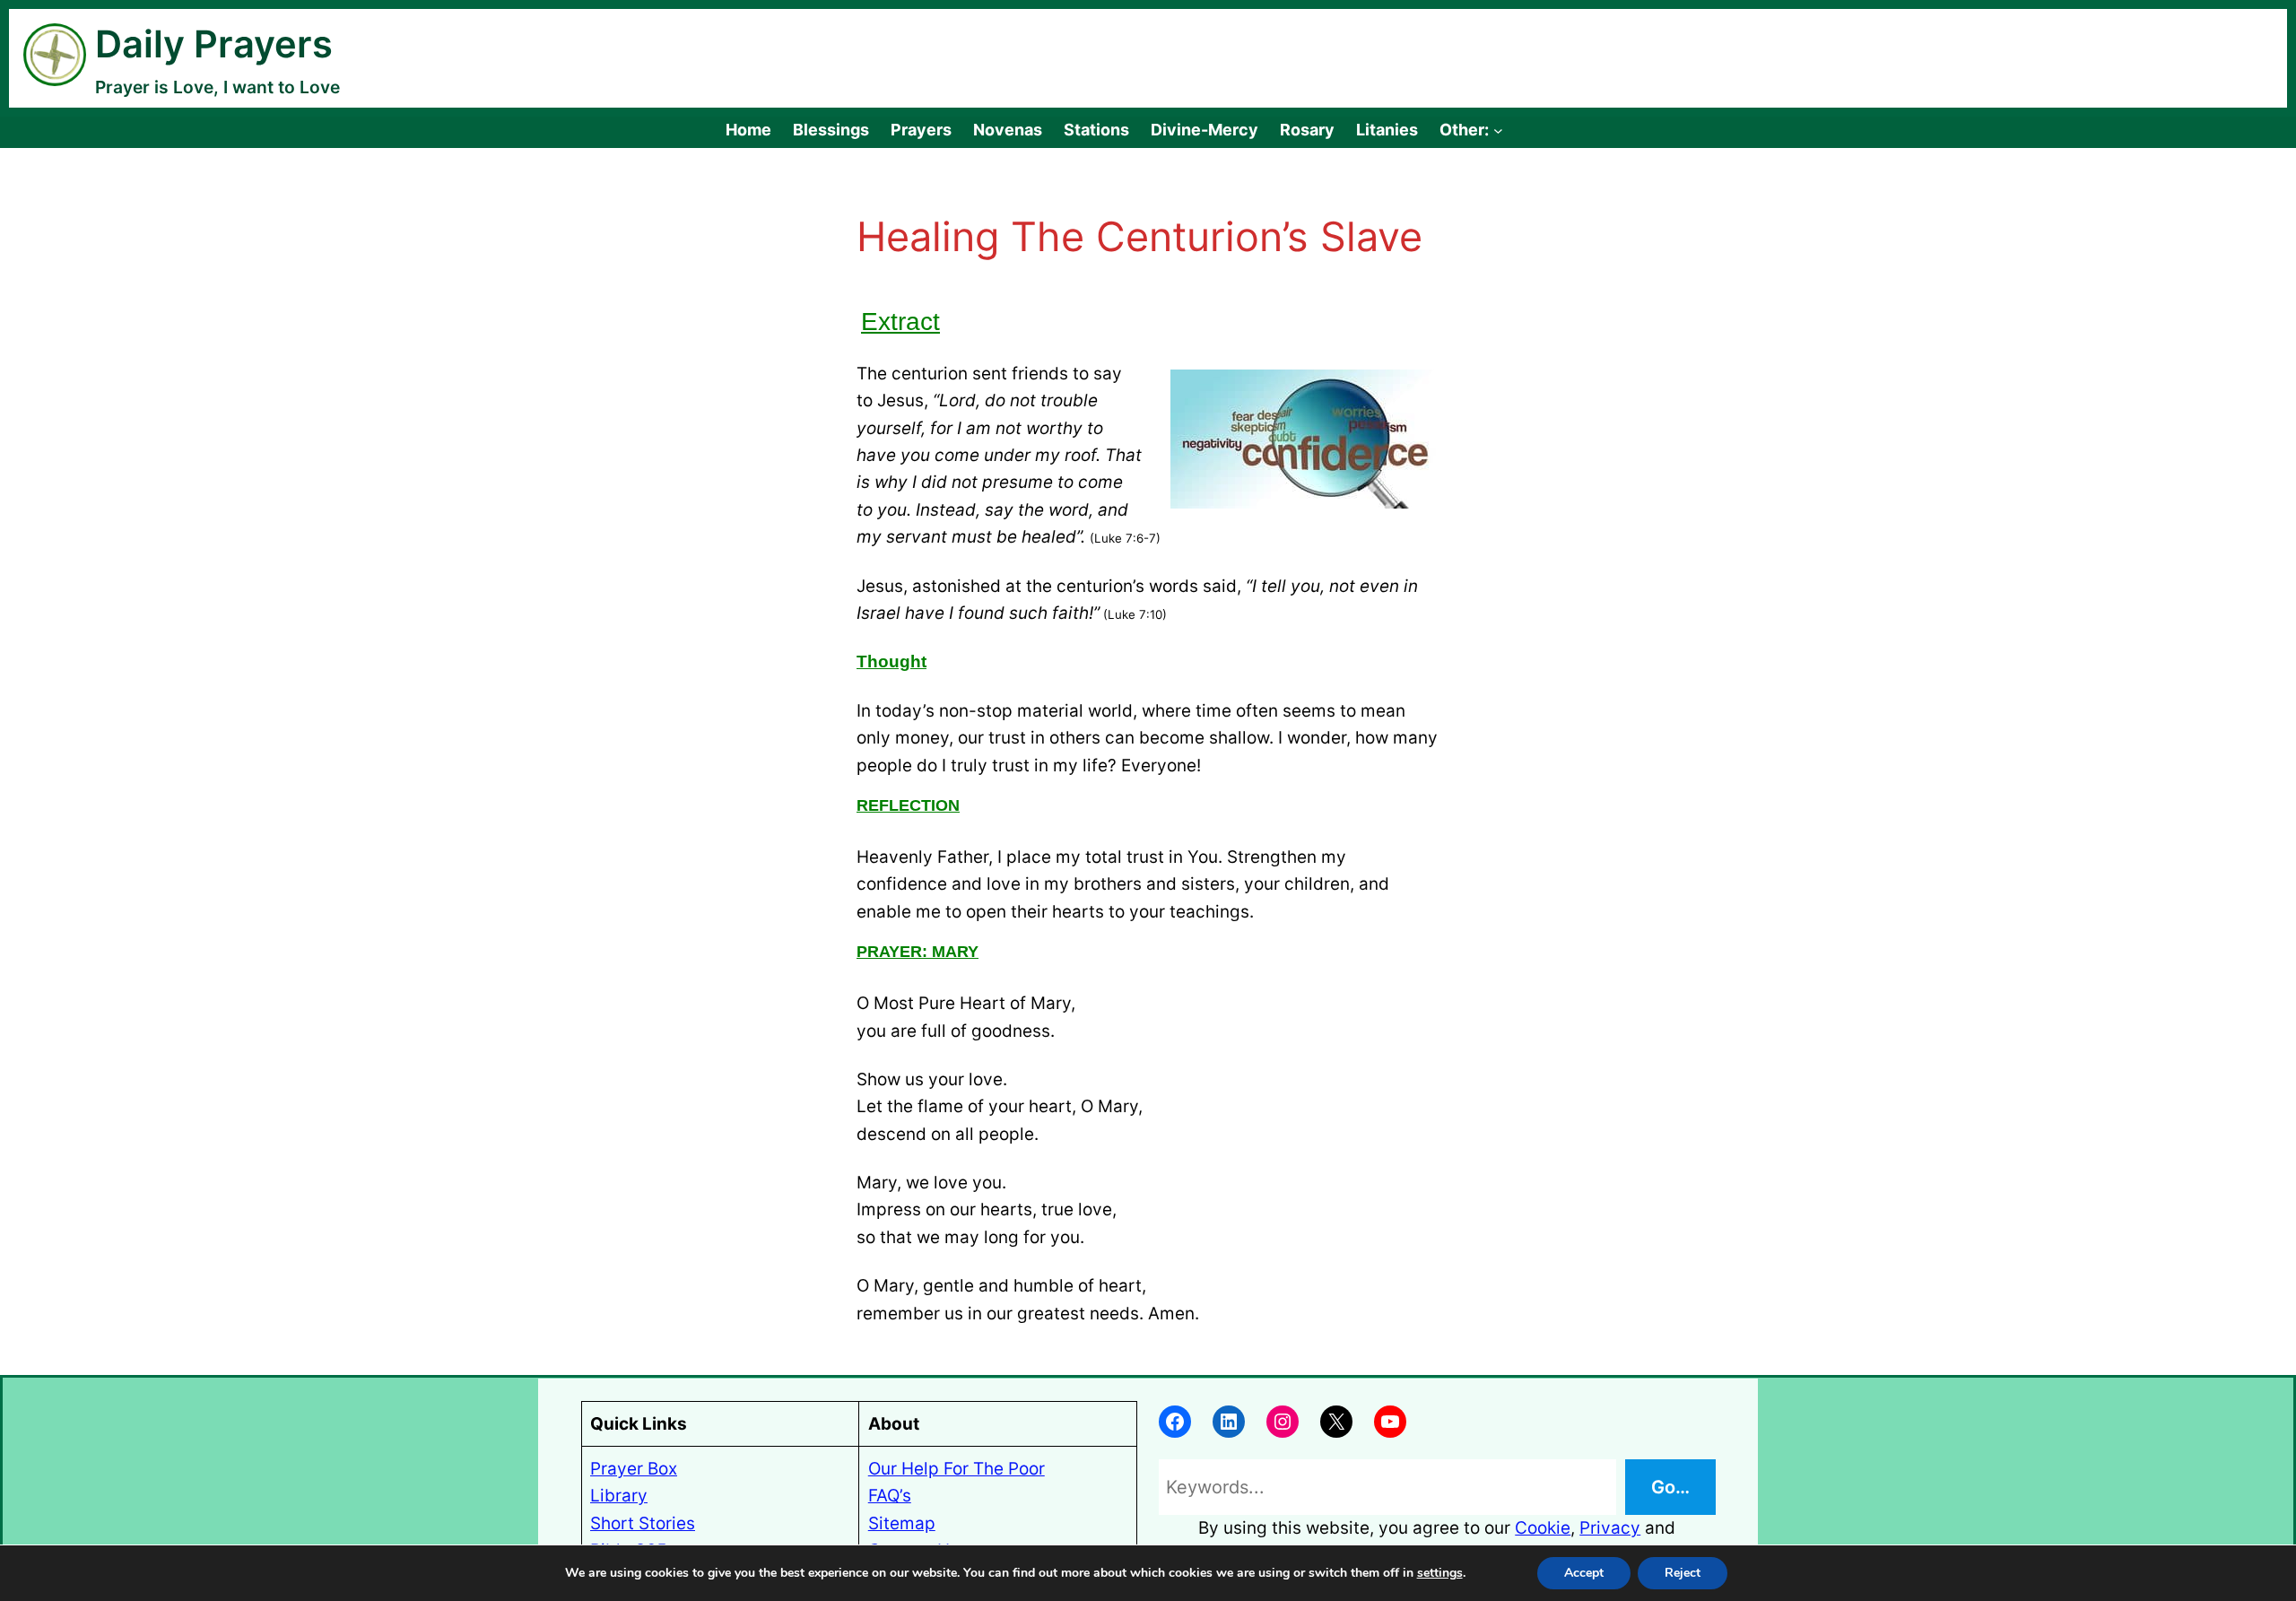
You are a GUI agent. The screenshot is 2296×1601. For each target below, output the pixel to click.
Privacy (1610, 1528)
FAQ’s (890, 1496)
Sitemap (902, 1523)
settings (1440, 1573)
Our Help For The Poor (957, 1469)
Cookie (1543, 1528)
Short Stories (643, 1523)
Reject (1683, 1573)
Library (619, 1496)
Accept (1584, 1573)
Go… (1670, 1487)
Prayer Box (634, 1469)
